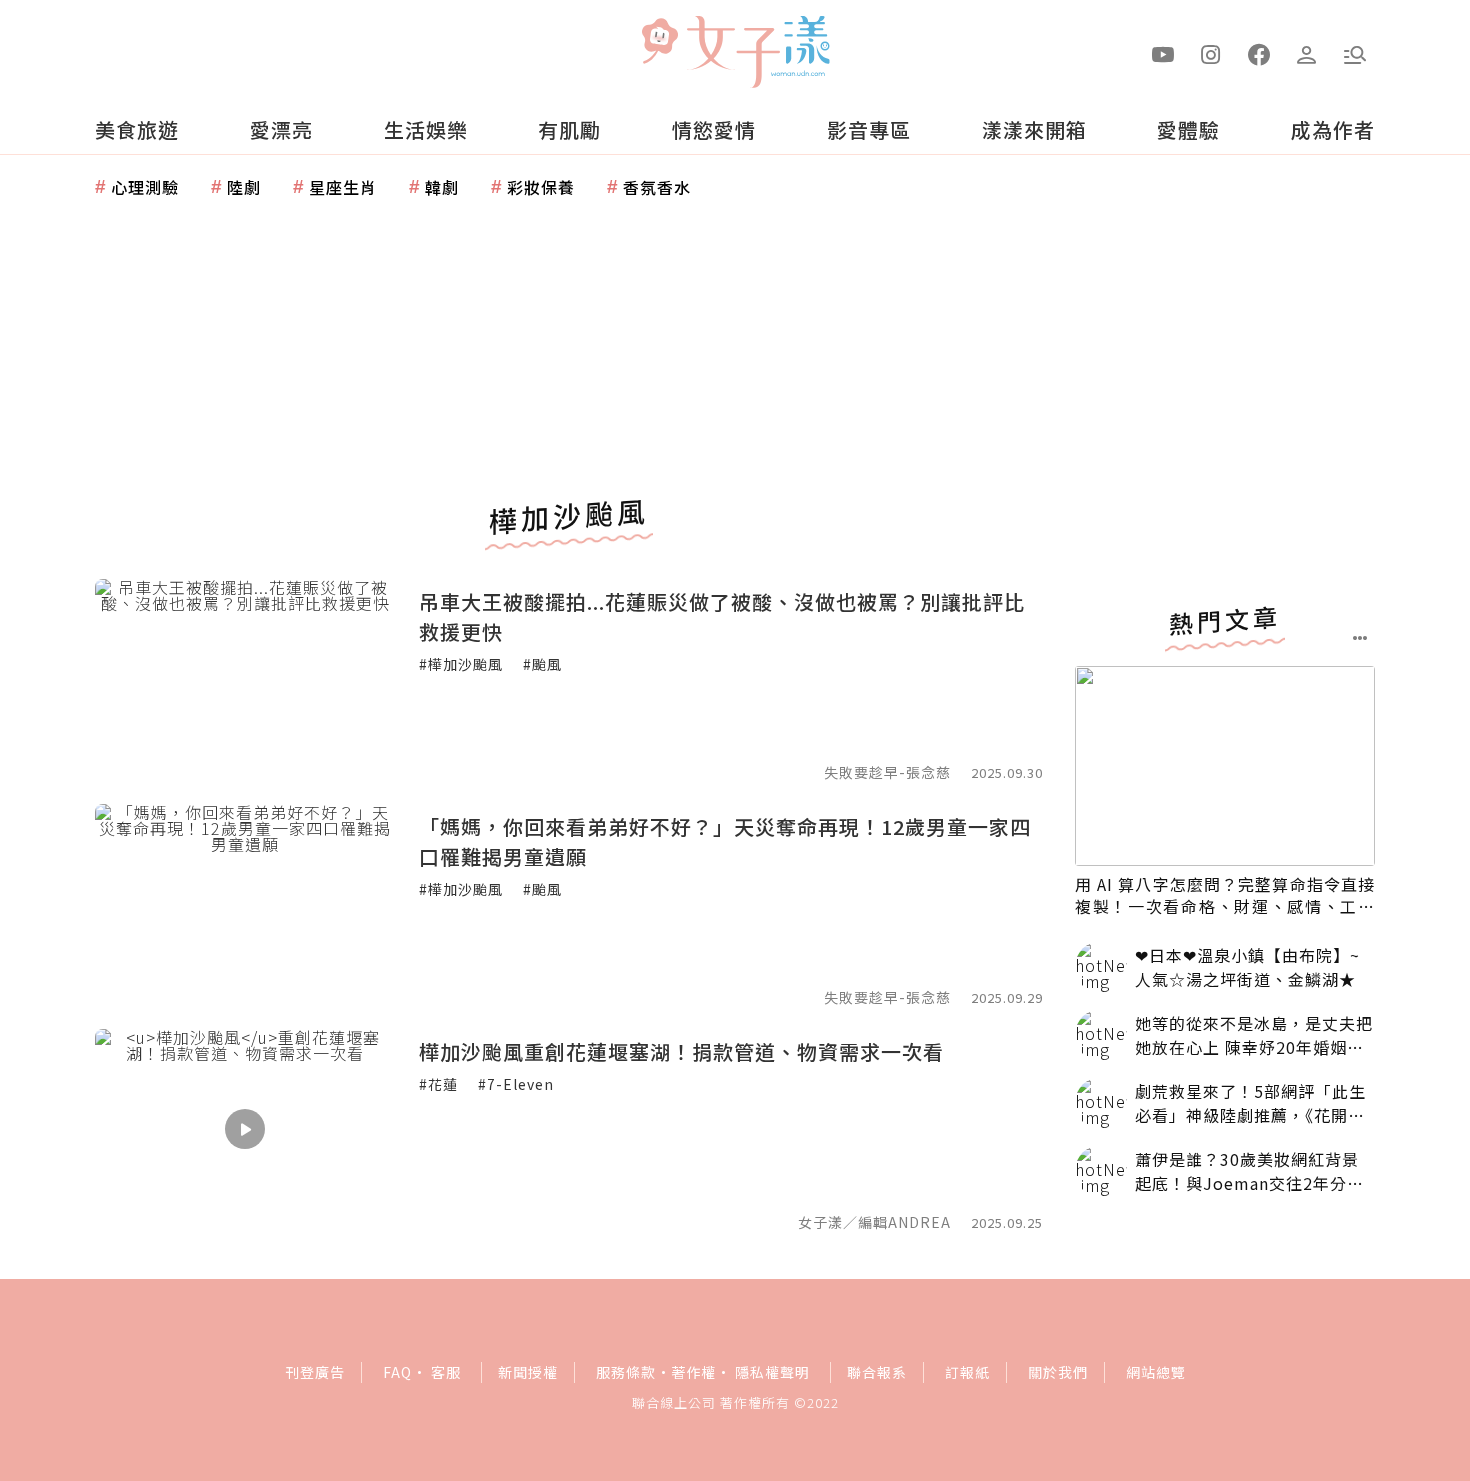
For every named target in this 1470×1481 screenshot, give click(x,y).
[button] (1355, 53)
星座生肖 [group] (343, 187)
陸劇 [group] (244, 187)
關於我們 (1058, 1372)
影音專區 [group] (869, 129)
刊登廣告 (315, 1372)
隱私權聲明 (772, 1372)
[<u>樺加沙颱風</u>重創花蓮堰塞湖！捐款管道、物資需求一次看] (245, 1129)
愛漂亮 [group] (281, 129)
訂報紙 (967, 1372)
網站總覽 (1156, 1372)
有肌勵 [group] (569, 129)
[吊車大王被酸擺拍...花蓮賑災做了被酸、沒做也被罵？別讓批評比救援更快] (245, 679)
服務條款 (626, 1372)
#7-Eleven (516, 1084)
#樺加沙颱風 (461, 664)
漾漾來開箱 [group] (1034, 129)
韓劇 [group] (442, 187)
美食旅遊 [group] (137, 129)
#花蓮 (438, 1084)
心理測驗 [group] (145, 187)
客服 (446, 1372)
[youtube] (1163, 53)
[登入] (1307, 53)
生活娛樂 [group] (426, 129)
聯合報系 (877, 1372)
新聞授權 (528, 1372)
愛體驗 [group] (1188, 129)
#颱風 (542, 664)
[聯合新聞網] (659, 43)
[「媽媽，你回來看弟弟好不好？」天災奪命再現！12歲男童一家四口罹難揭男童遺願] (245, 904)
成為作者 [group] (1333, 129)
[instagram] (1211, 53)
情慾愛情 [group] (714, 129)
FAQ (397, 1372)
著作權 (693, 1372)
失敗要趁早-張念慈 (887, 772)
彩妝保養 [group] (541, 187)
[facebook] (1259, 53)
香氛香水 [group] (657, 187)
